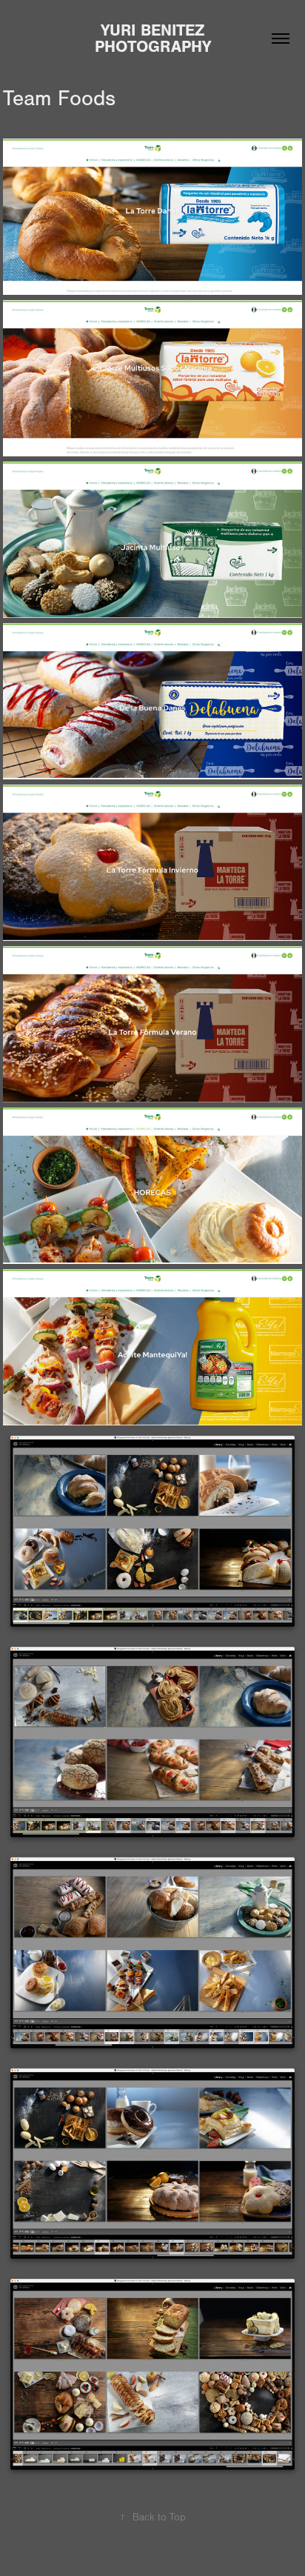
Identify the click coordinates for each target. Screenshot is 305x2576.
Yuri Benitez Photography (153, 39)
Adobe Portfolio (179, 2550)
